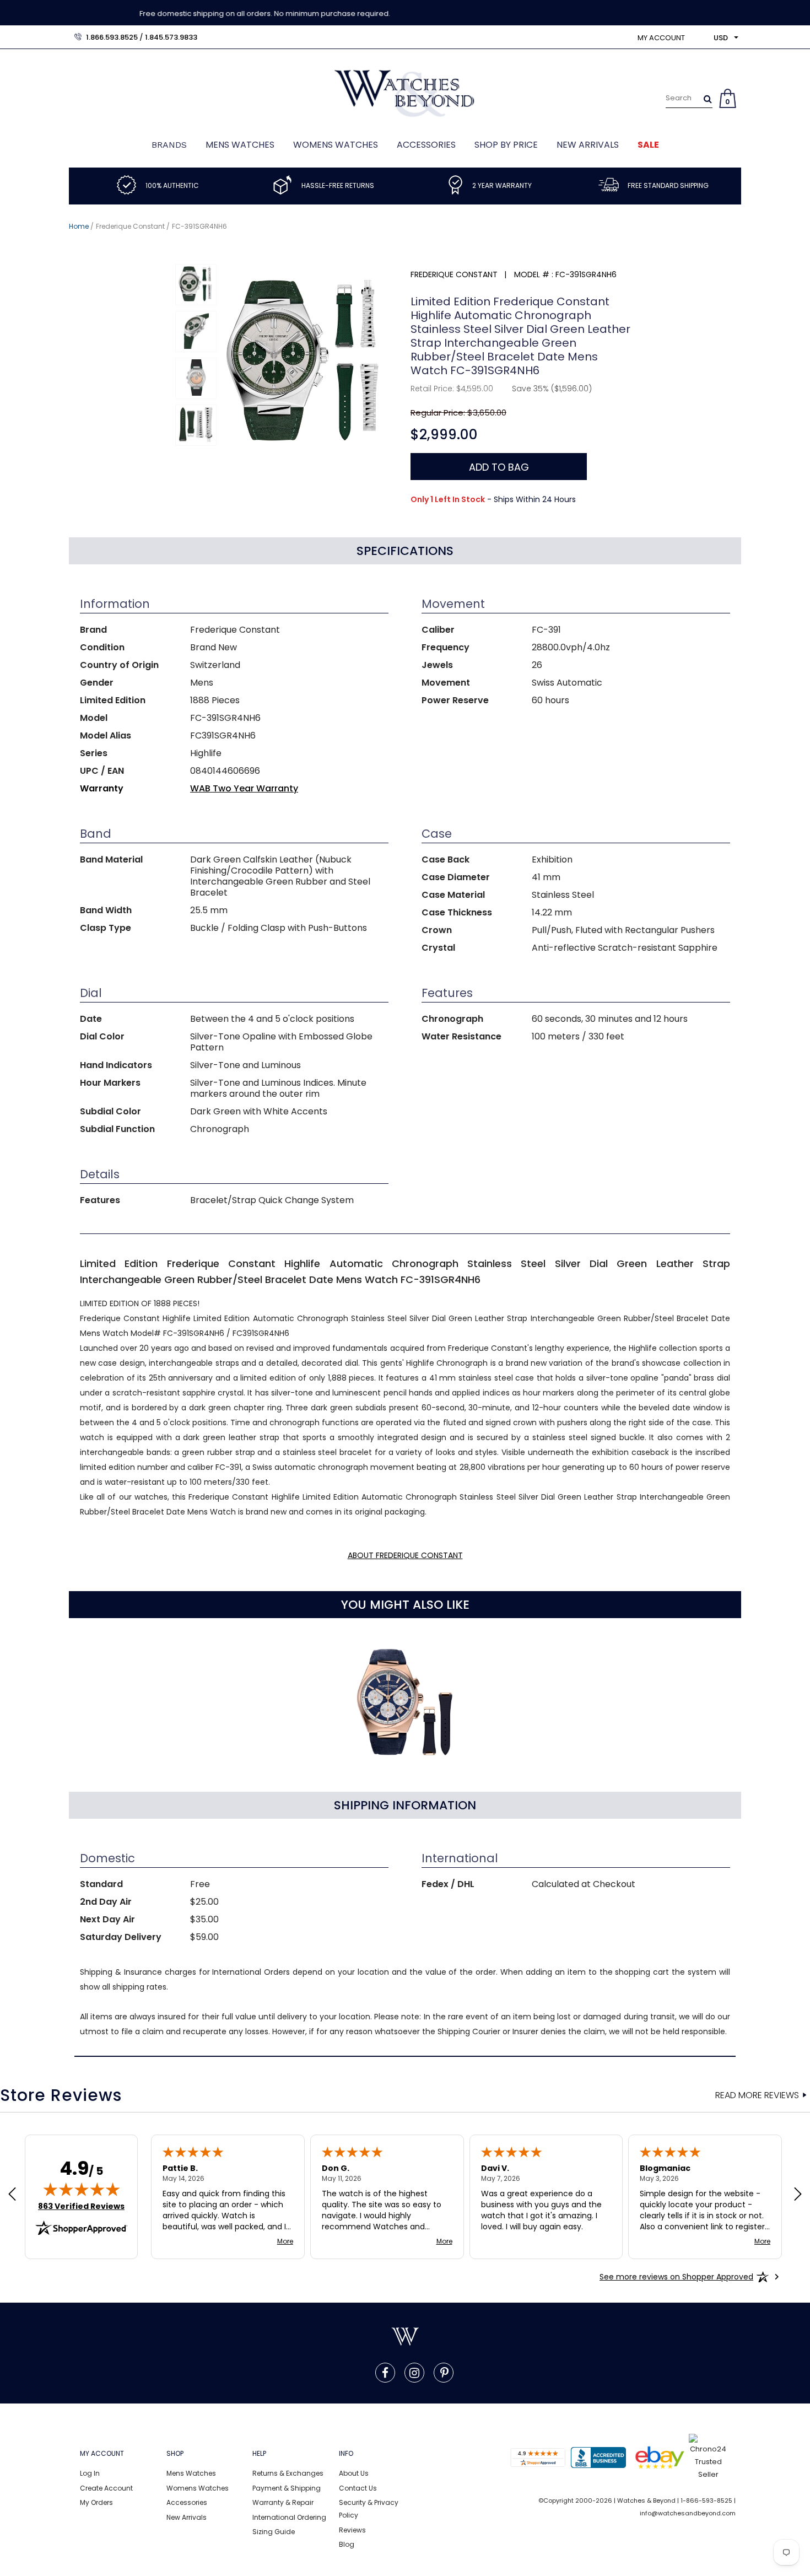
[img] (82, 2189)
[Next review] (798, 2195)
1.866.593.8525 (112, 37)
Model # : (534, 274)
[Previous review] (12, 2195)
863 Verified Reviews (81, 2206)
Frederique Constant (130, 226)
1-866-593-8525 (706, 2500)
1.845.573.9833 (171, 37)
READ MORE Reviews (757, 2095)
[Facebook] (385, 2373)
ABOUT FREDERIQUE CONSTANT (405, 1555)
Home (79, 226)
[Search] (708, 99)
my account (661, 38)
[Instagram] (414, 2373)
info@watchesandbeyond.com (688, 2513)
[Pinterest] (444, 2373)
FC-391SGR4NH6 (199, 226)
